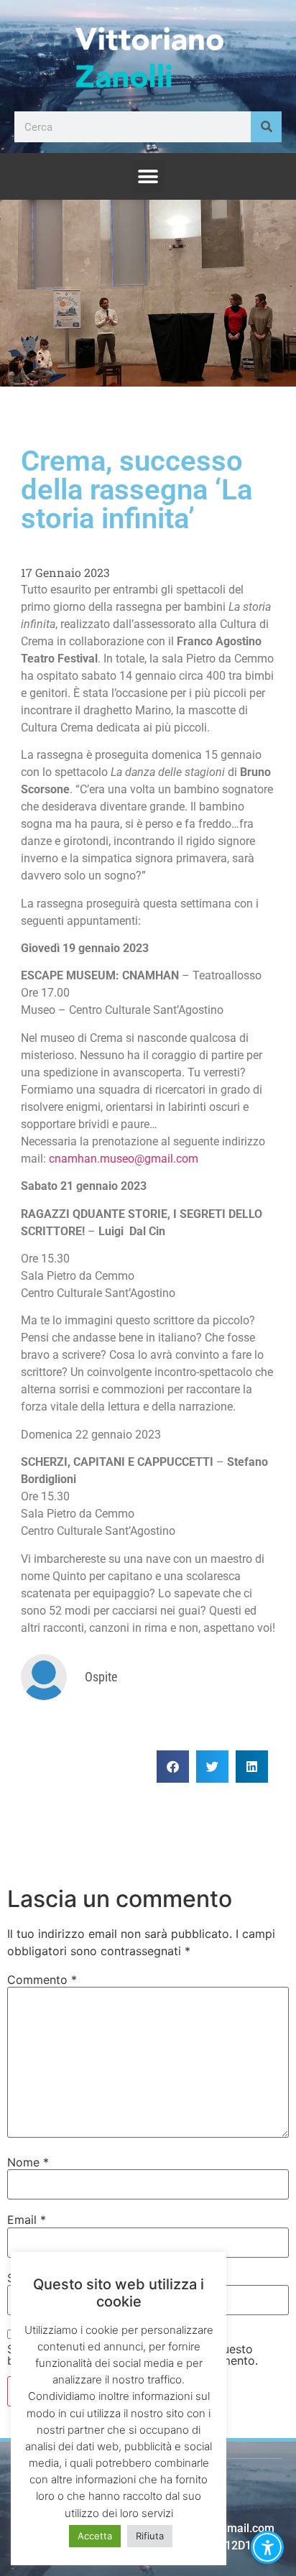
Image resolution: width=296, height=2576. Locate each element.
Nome (28, 2162)
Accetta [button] (95, 2536)
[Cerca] (266, 127)
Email (27, 2220)
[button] (148, 176)
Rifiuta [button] (150, 2536)
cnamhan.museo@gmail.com (124, 1159)
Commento (42, 1980)
